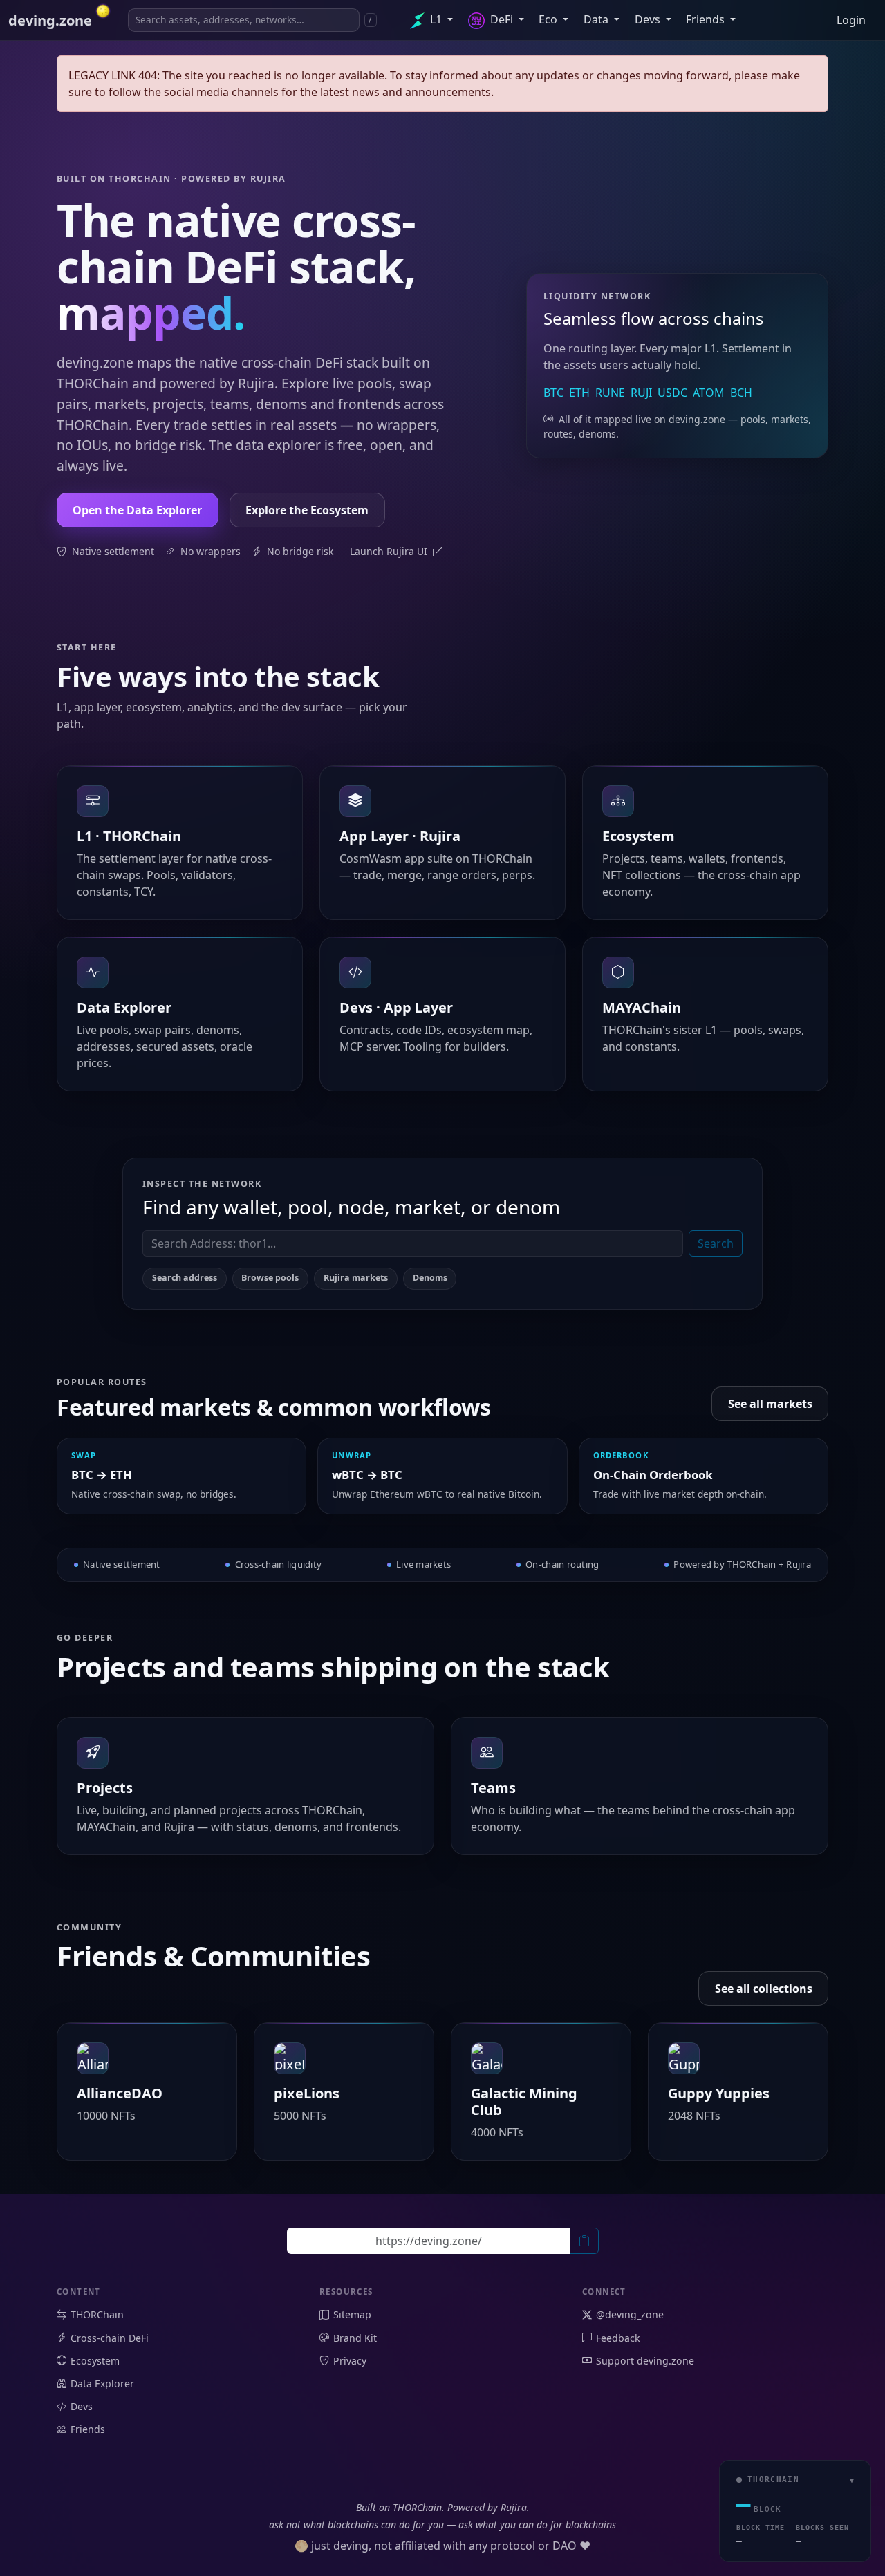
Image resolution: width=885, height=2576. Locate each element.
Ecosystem (95, 2361)
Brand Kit (355, 2338)
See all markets (770, 1404)
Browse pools (270, 1278)
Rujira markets (356, 1278)
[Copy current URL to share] (584, 2241)
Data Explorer (102, 2384)
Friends (707, 19)
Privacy (350, 2361)
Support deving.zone (645, 2361)
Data (597, 19)
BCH (741, 393)
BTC (553, 393)
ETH (579, 393)
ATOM (709, 393)
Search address (185, 1278)
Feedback (618, 2338)
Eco (549, 19)
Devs (649, 19)
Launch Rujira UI (390, 551)
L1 (436, 19)
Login (851, 20)
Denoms (430, 1278)
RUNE (610, 393)
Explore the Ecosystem (307, 510)
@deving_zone (630, 2314)
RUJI (641, 393)
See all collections (764, 1989)
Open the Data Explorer (137, 510)
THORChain (97, 2314)
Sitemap (352, 2314)
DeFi (502, 19)
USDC (672, 393)
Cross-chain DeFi (110, 2338)
